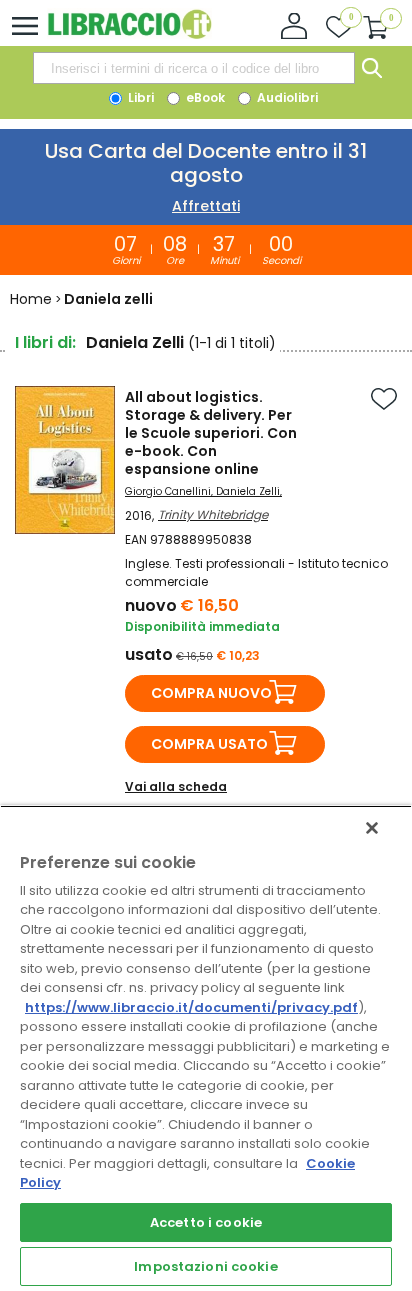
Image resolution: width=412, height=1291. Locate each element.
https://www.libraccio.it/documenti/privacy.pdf (191, 1007)
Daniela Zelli (248, 491)
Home (31, 299)
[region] (206, 1048)
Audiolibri (286, 97)
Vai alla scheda (176, 786)
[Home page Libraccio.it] (129, 34)
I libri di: (45, 342)
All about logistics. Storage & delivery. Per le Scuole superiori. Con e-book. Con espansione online (211, 433)
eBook (204, 97)
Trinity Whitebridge (213, 514)
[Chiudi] (372, 828)
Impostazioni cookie (205, 1266)
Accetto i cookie (206, 1222)
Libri (139, 97)
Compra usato (209, 744)
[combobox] (194, 68)
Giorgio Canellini (168, 491)
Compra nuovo (211, 693)
